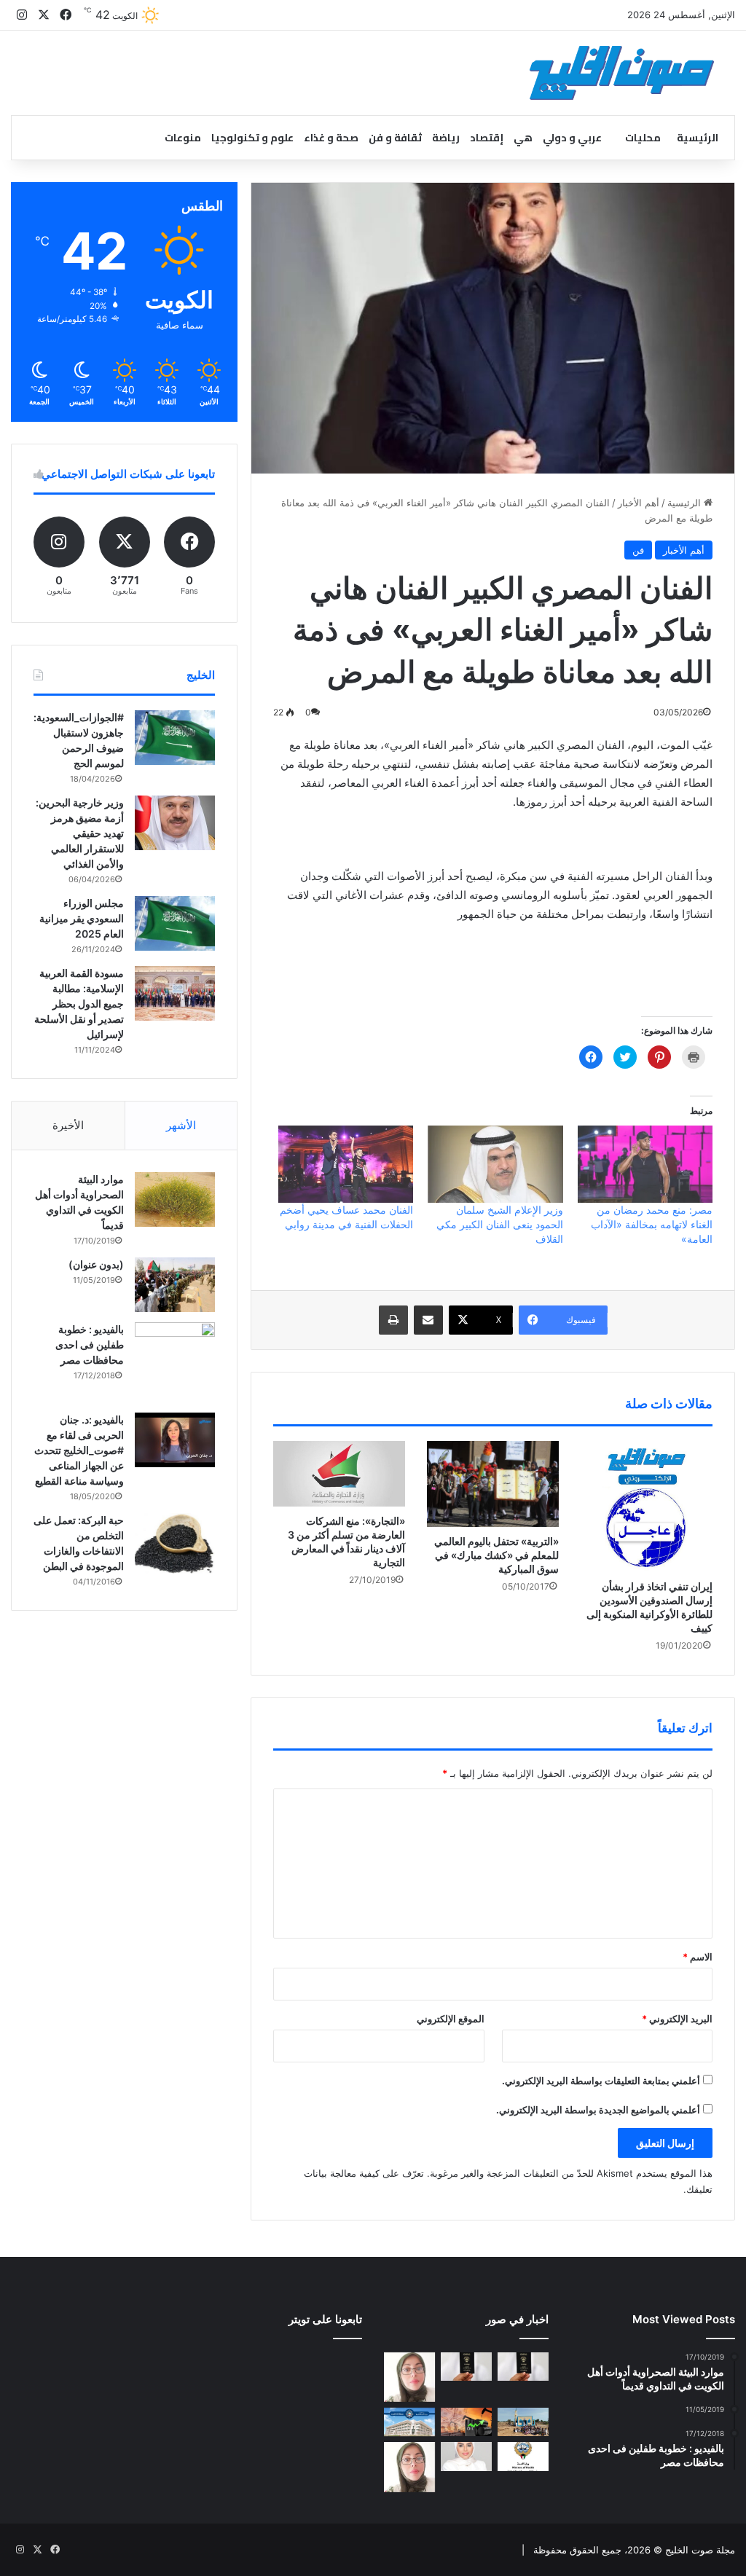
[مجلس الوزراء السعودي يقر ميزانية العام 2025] (175, 923)
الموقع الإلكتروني (451, 2019)
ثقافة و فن (395, 138)
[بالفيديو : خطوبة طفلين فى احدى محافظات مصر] (175, 1362)
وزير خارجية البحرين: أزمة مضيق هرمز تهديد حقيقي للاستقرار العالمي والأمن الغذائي (80, 833)
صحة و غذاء (331, 138)
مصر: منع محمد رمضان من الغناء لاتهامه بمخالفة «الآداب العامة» (652, 1224)
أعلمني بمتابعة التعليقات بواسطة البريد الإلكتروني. (601, 2081)
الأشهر (181, 1125)
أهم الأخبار (639, 503)
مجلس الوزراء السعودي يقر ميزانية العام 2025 (82, 918)
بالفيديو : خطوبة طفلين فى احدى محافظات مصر (90, 1344)
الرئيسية (698, 138)
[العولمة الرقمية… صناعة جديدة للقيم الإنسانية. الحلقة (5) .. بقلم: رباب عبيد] (409, 2467)
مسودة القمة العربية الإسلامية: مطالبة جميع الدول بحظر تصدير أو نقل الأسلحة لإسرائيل (79, 1004)
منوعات (183, 138)
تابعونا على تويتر (325, 2319)
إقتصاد (487, 138)
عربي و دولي (572, 138)
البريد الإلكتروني (677, 2019)
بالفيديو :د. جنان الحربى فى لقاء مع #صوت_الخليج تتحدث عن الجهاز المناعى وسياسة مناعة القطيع (79, 1450)
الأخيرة (68, 1125)
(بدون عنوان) (96, 1264)
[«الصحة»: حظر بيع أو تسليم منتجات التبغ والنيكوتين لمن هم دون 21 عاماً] (523, 2456)
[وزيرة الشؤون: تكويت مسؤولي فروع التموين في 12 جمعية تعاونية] (466, 2456)
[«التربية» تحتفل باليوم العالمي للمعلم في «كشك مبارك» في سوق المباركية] (493, 1484)
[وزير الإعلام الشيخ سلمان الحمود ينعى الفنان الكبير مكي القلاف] (495, 1164)
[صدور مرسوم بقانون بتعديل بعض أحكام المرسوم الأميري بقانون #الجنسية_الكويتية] (466, 2367)
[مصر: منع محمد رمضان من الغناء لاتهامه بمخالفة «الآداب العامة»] (645, 1164)
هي (523, 138)
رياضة (446, 138)
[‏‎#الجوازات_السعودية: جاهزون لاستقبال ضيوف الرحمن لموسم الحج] (175, 738)
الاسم (698, 1957)
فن (638, 550)
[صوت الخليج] (622, 73)
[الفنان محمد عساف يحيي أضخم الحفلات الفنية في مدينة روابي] (346, 1164)
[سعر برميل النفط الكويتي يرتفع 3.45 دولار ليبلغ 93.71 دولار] (466, 2422)
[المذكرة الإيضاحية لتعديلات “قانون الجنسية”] (523, 2367)
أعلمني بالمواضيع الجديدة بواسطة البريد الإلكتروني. (598, 2110)
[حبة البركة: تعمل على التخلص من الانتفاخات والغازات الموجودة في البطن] (175, 1543)
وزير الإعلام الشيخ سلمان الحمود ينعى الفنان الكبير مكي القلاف (500, 1224)
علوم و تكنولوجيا (252, 138)
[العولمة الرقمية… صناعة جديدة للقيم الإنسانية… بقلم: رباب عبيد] (409, 2377)
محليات (643, 138)
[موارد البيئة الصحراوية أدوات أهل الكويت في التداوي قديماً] (175, 1199)
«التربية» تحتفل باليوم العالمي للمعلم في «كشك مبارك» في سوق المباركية (496, 1555)
